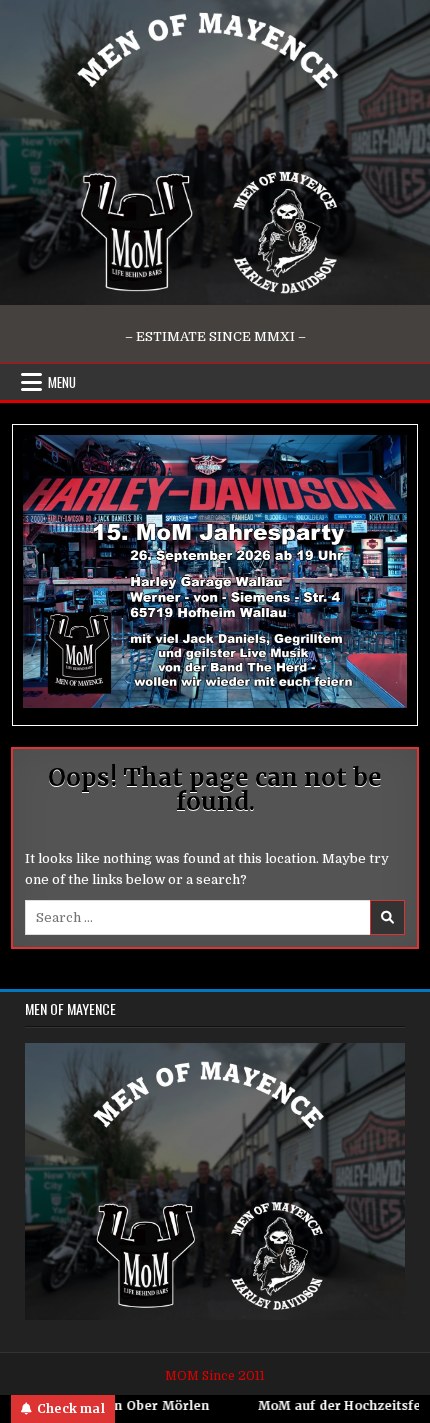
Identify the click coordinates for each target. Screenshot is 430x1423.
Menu (62, 382)
